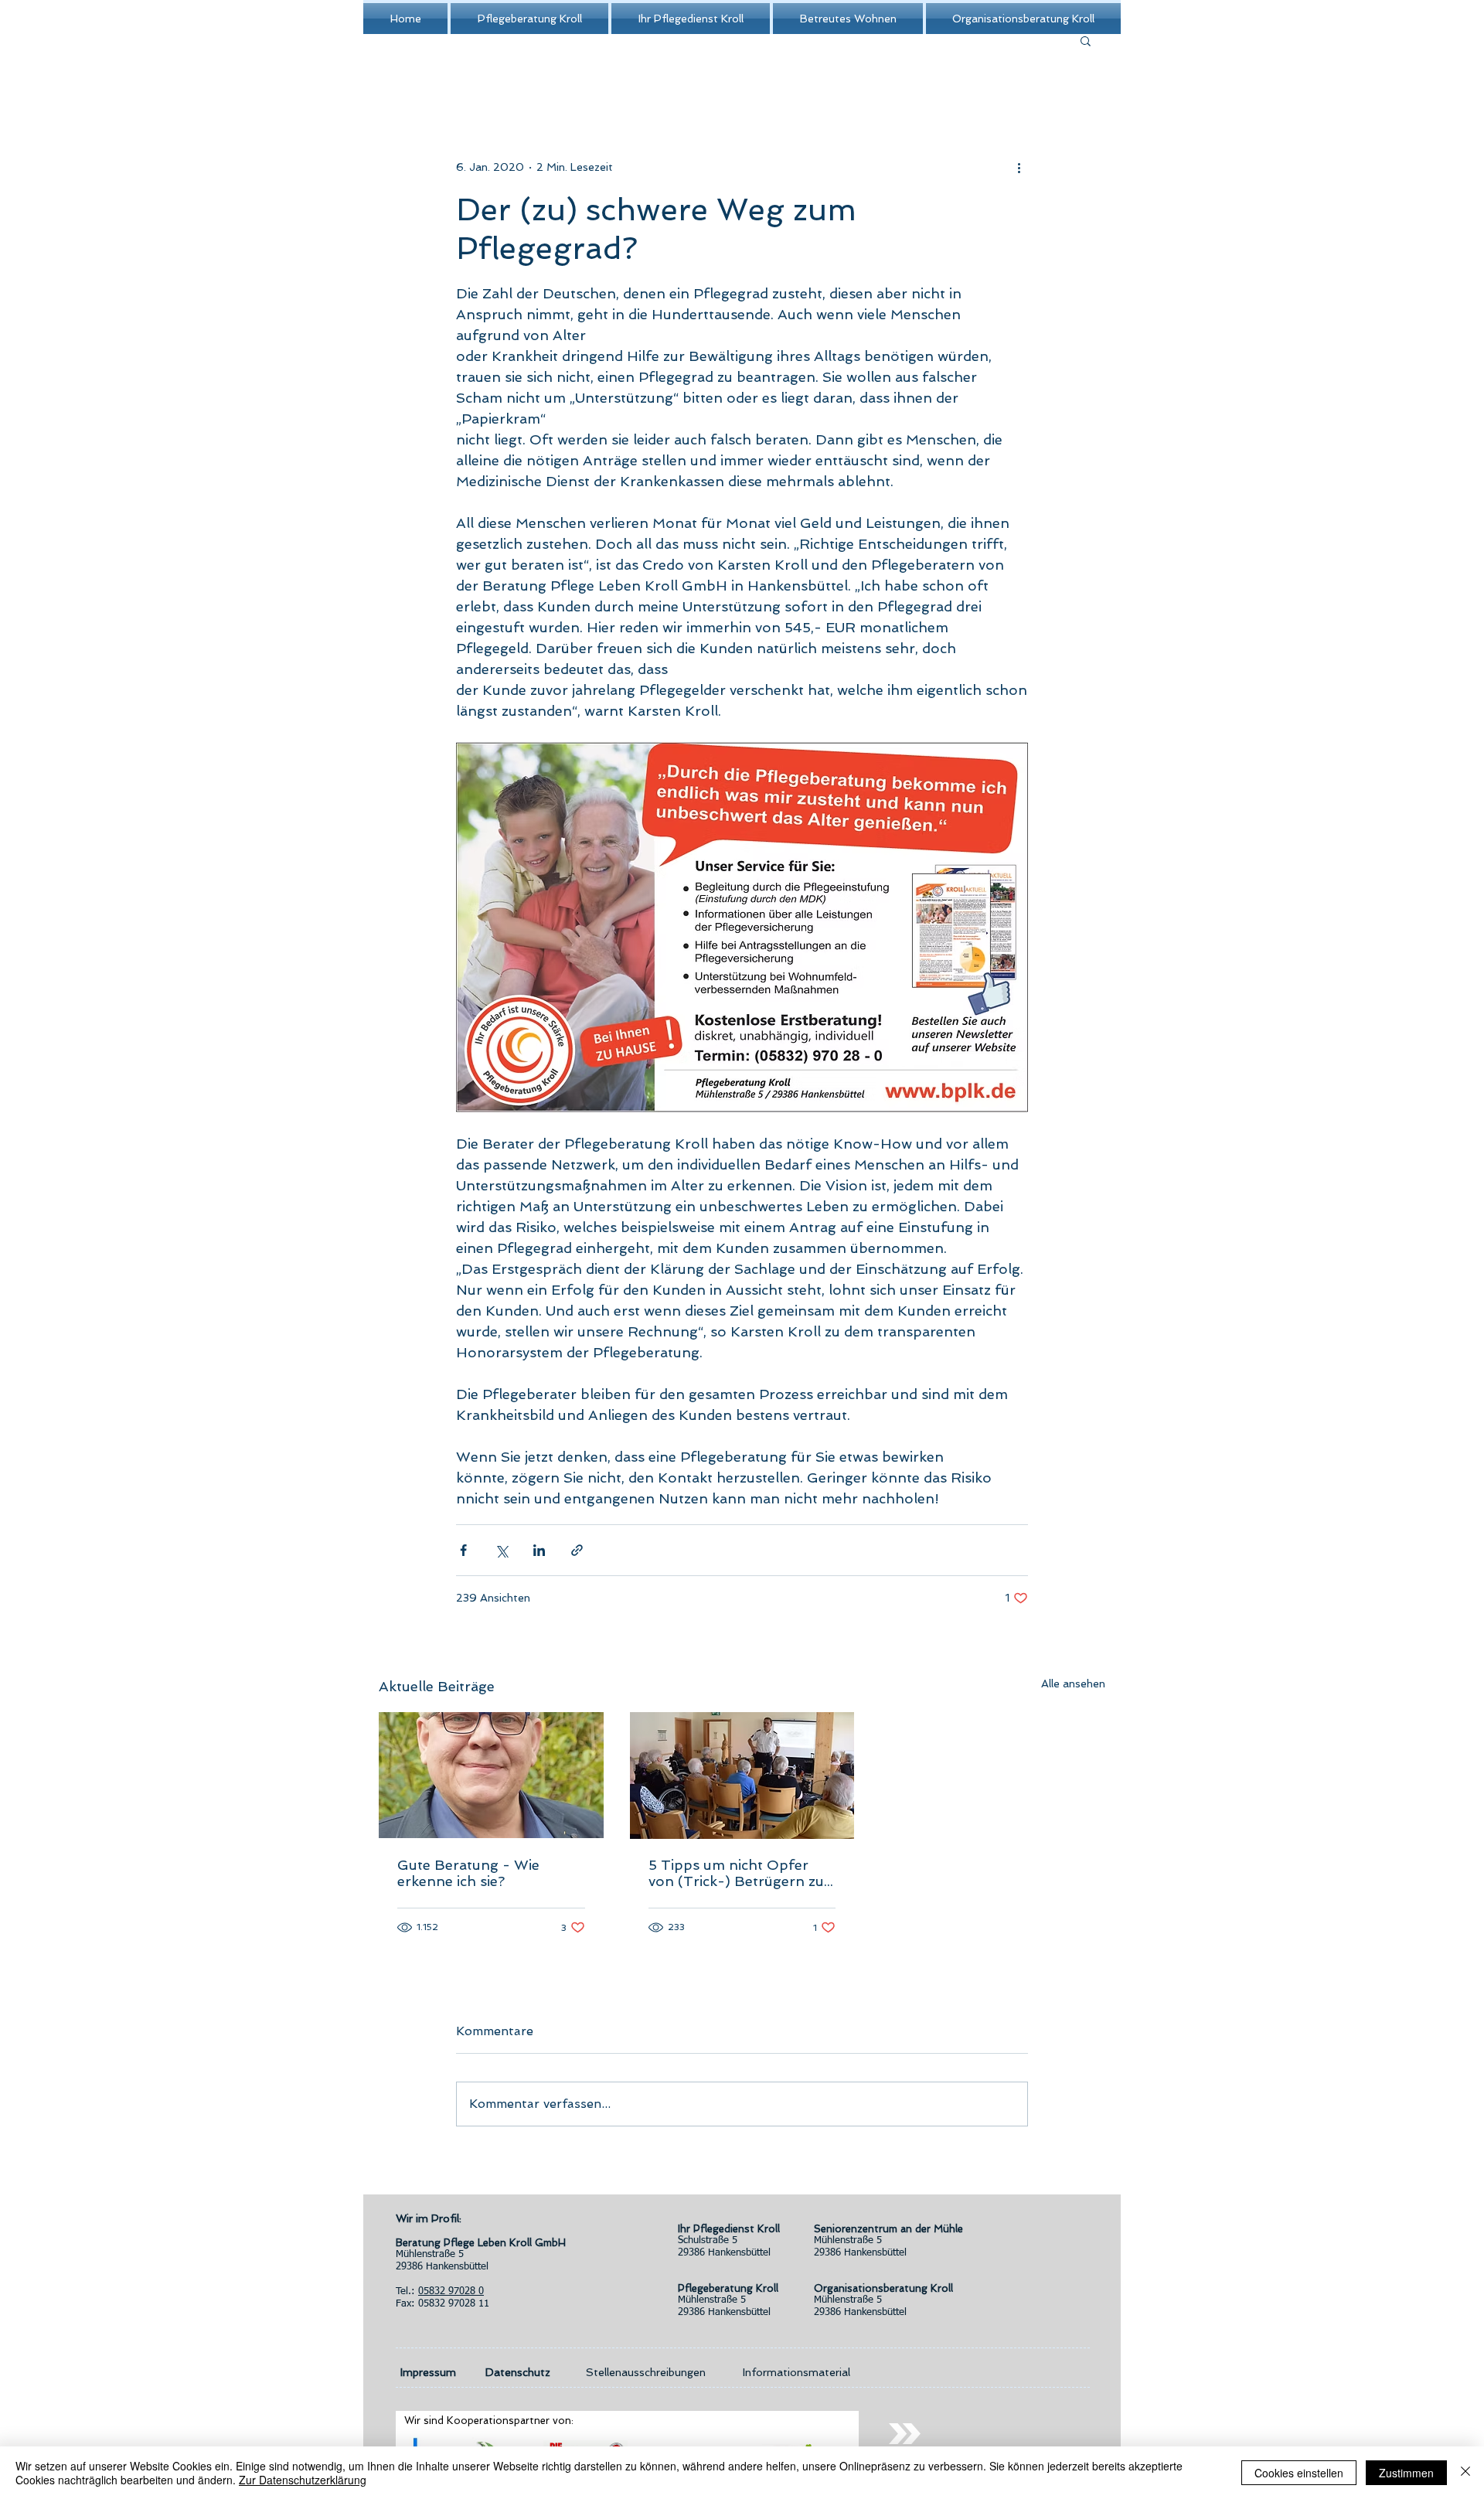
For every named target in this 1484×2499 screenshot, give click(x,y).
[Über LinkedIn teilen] (539, 1550)
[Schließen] (1465, 2473)
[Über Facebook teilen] (463, 1550)
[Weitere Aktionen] (1019, 167)
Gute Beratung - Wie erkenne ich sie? (468, 1873)
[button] (1086, 40)
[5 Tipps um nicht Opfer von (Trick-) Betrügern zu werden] (742, 1776)
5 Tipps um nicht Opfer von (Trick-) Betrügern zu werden (736, 1873)
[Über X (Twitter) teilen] (501, 1550)
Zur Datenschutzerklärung (303, 2480)
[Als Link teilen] (577, 1550)
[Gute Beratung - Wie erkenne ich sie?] (491, 1775)
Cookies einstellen (1299, 2473)
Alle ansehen (1073, 1684)
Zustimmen (1406, 2473)
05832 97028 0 (451, 2291)
